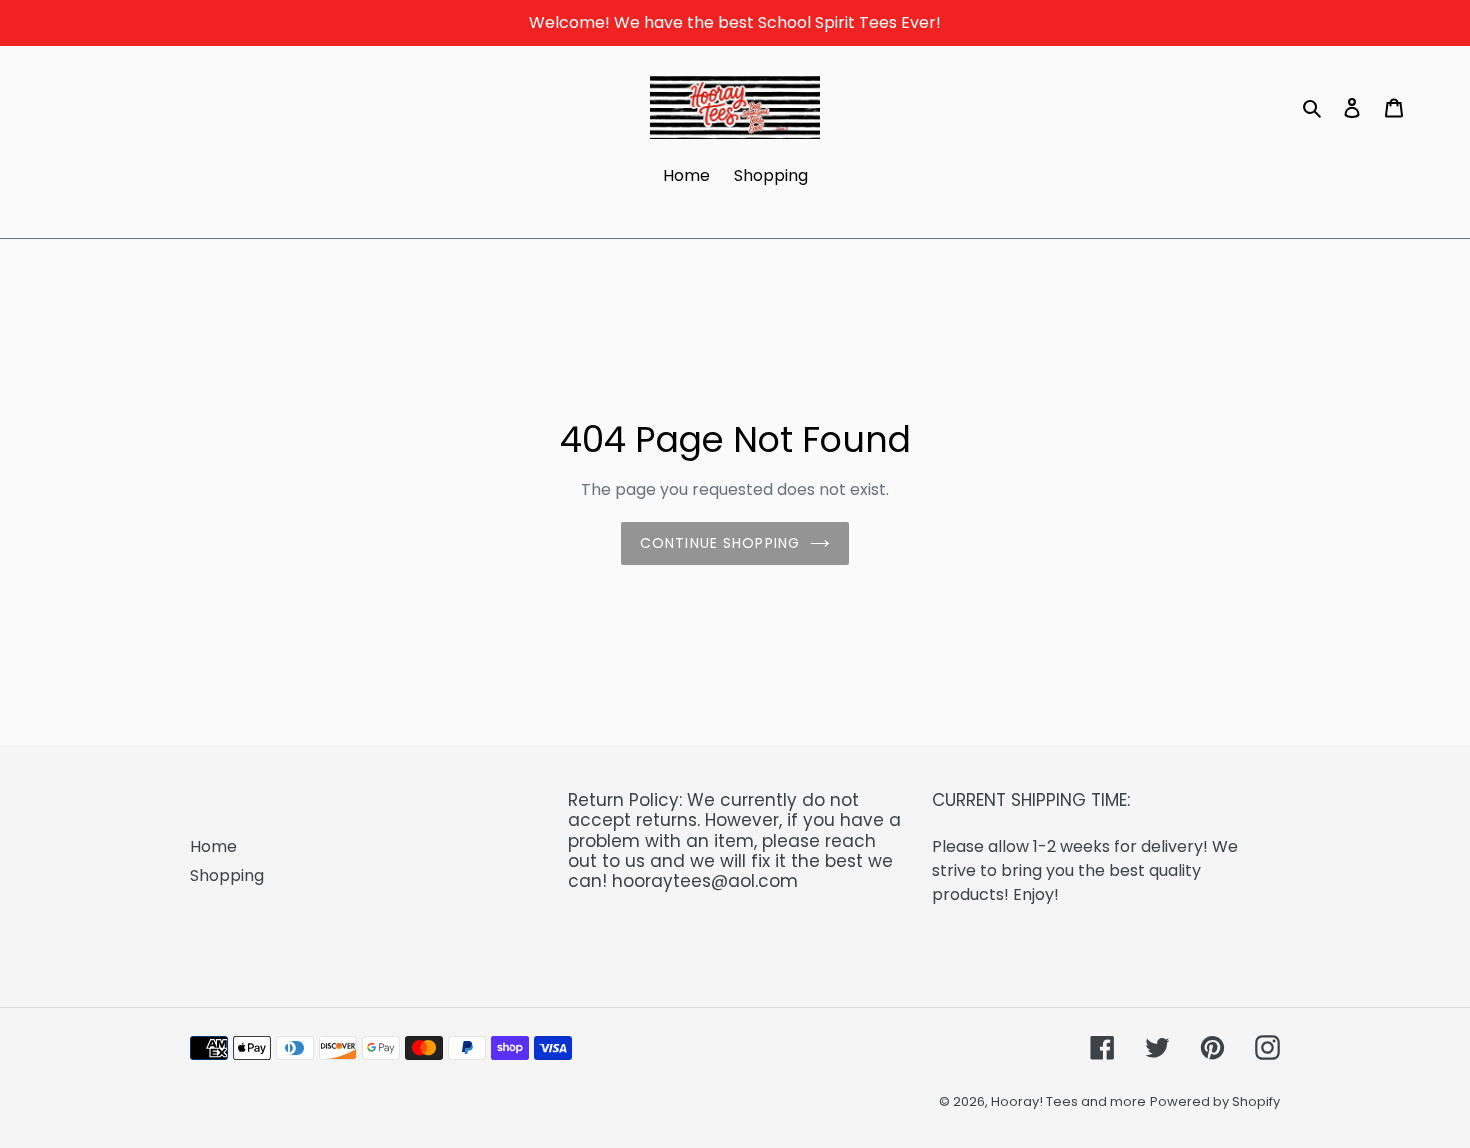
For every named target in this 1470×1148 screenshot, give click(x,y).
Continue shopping (720, 543)
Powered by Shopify (1215, 1101)
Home (213, 846)
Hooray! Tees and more (1068, 1101)
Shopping (227, 875)
